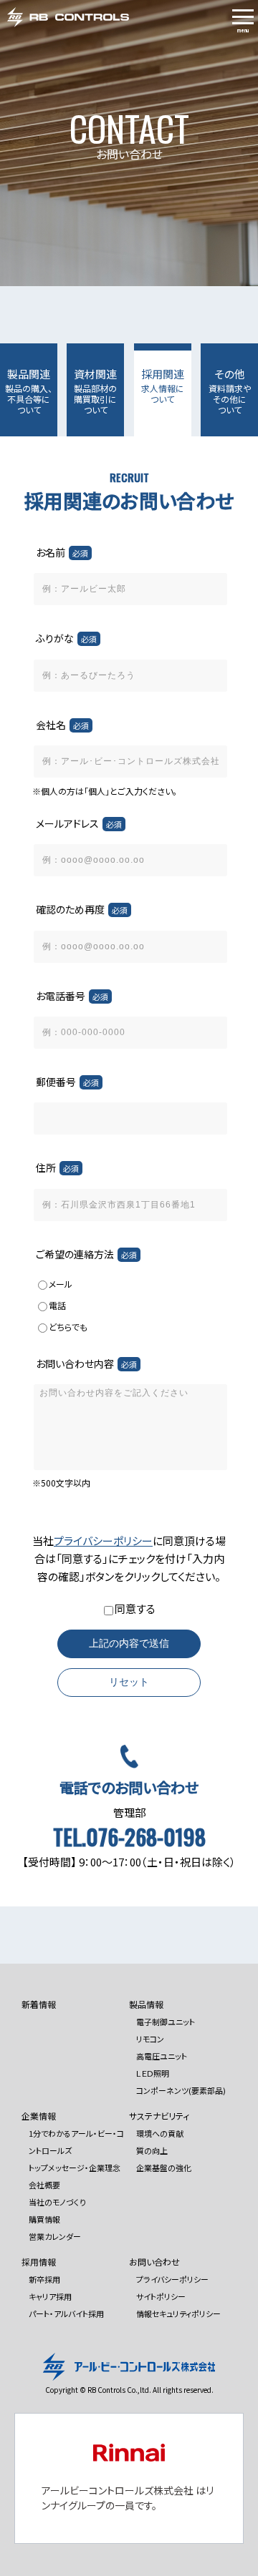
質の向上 (152, 2150)
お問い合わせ (154, 2262)
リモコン (150, 2039)
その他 (230, 391)
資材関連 (95, 391)
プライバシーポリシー (103, 1541)
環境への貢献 (160, 2133)
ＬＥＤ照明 (153, 2073)
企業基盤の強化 (164, 2168)
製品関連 (29, 391)
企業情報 (39, 2116)
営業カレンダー (55, 2236)
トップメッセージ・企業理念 (75, 2168)
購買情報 (44, 2219)
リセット (129, 1682)
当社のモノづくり (57, 2202)
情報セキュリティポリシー (178, 2313)
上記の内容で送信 (129, 1643)
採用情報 (39, 2262)
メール (61, 1284)
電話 (57, 1305)
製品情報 (146, 2004)
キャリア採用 (50, 2296)
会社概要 (44, 2185)
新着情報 (39, 2004)
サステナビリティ (159, 2116)
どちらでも (68, 1327)
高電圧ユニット (162, 2056)
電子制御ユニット (166, 2022)
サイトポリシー (161, 2296)
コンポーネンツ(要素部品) (181, 2090)
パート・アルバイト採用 (66, 2313)
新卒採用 (44, 2279)
